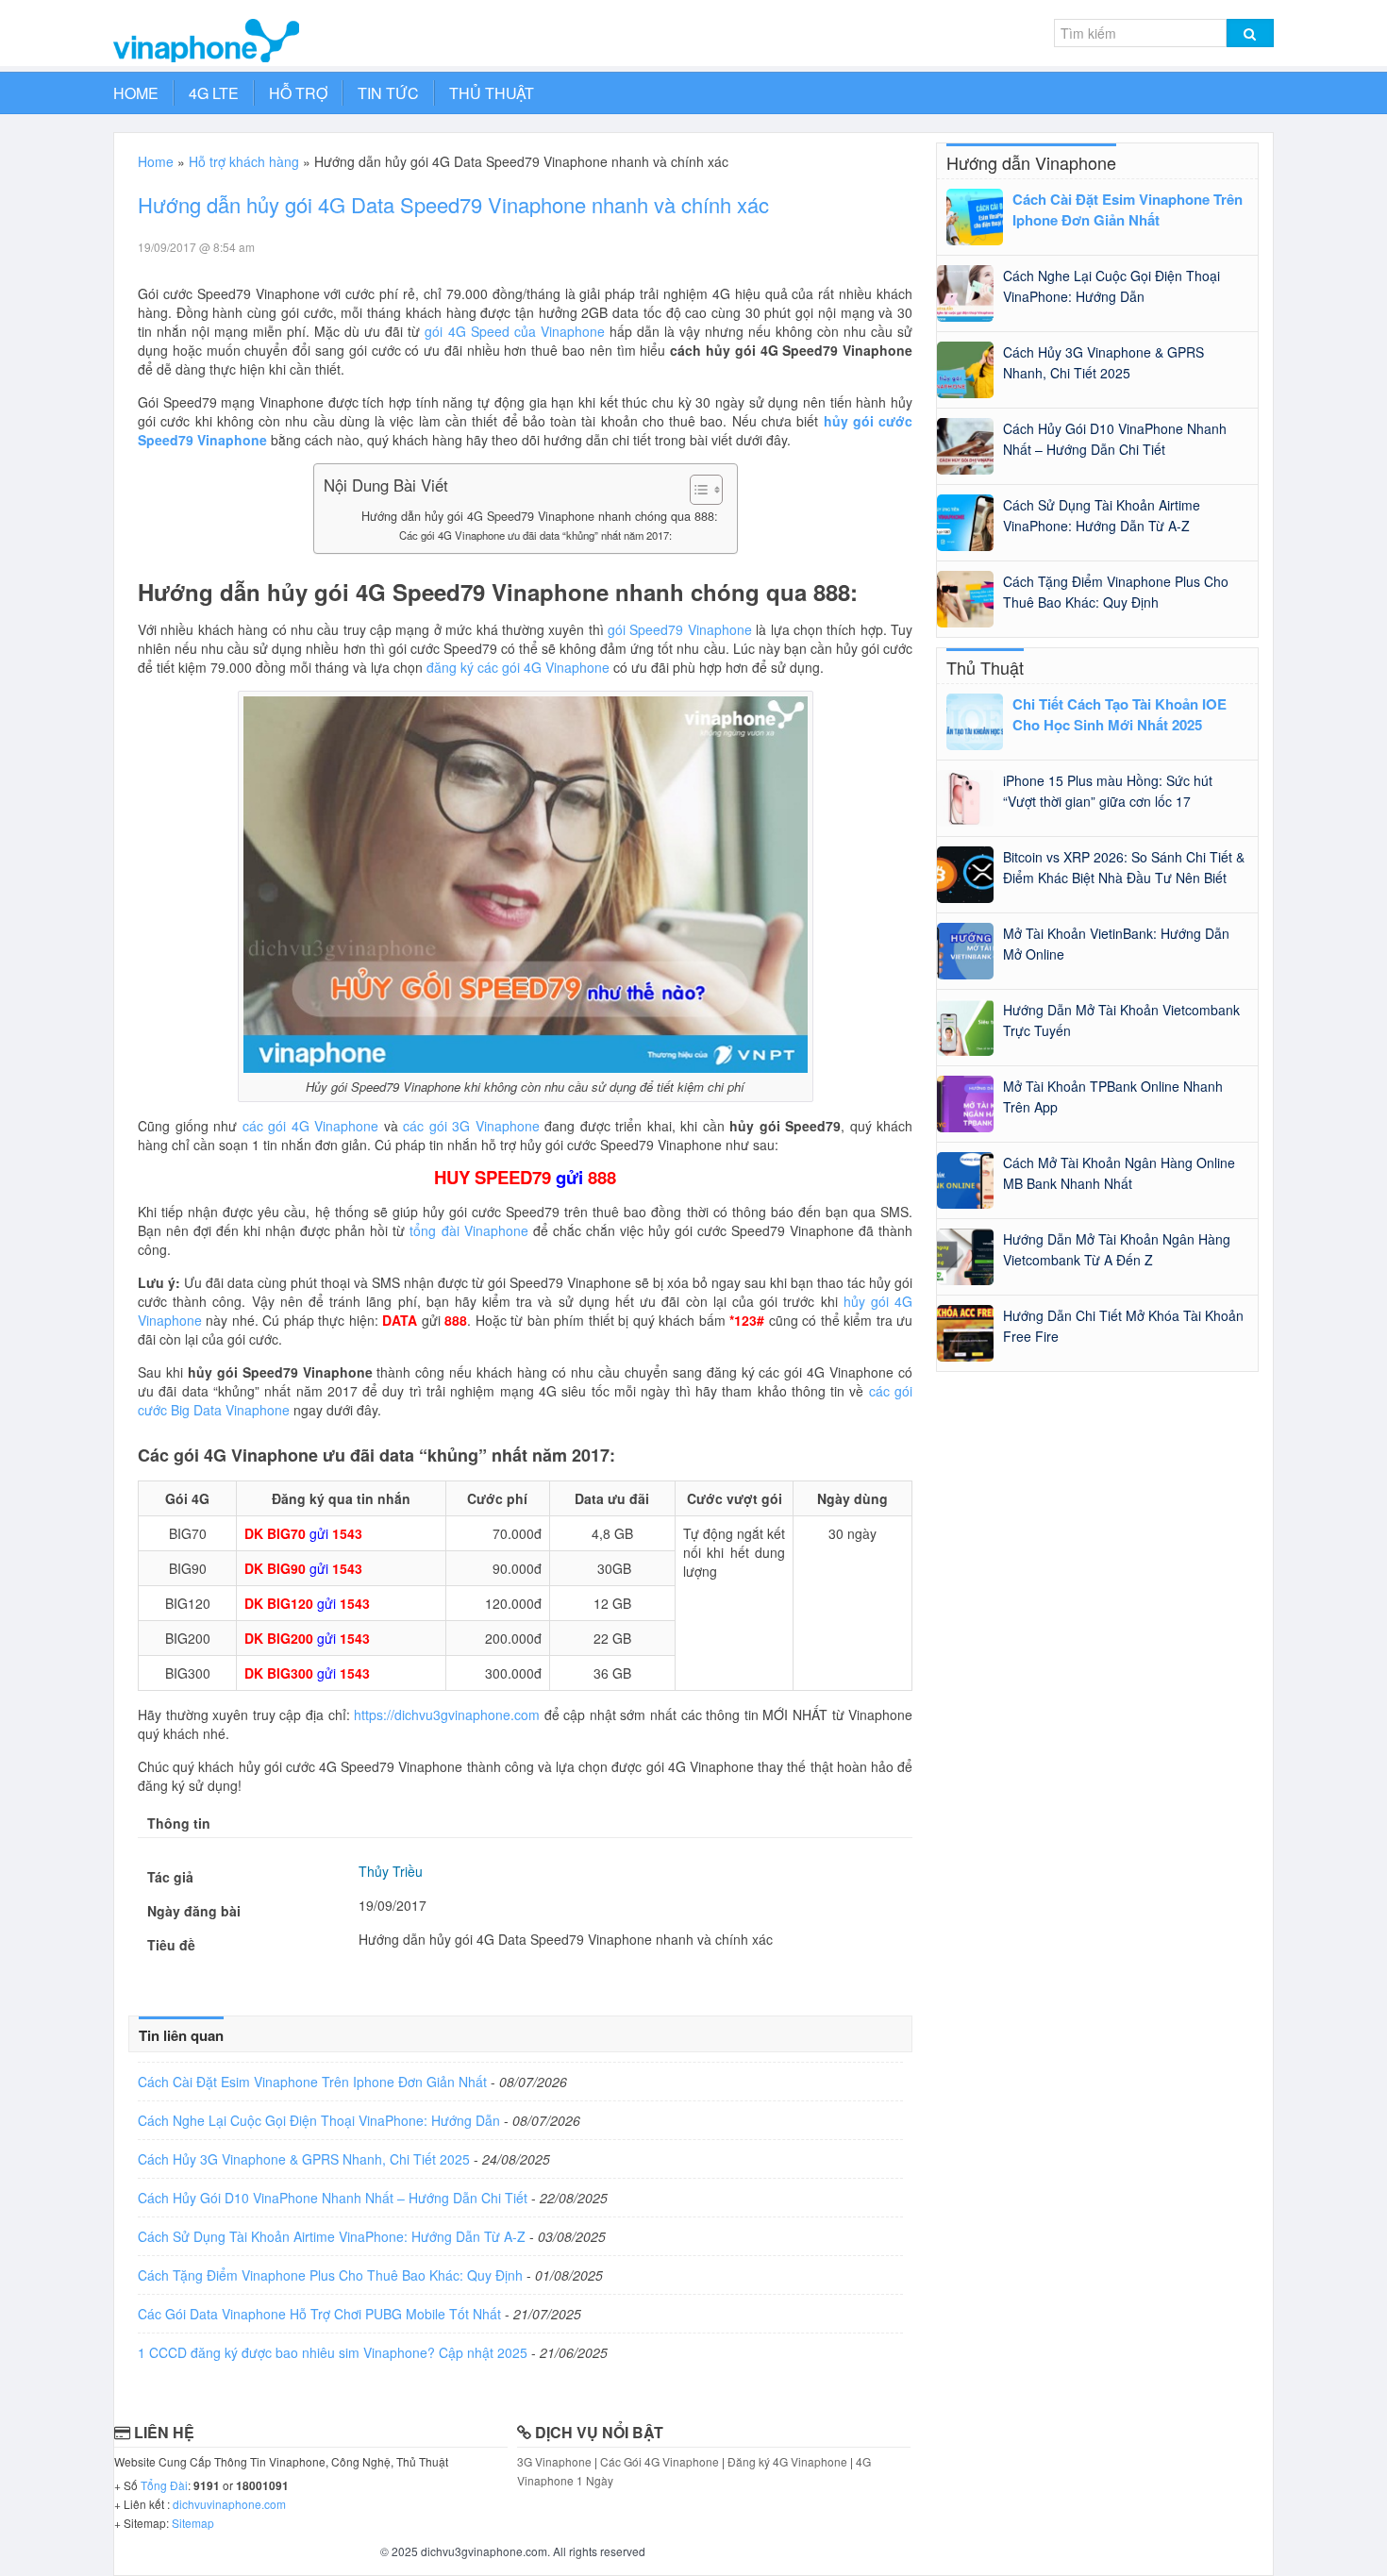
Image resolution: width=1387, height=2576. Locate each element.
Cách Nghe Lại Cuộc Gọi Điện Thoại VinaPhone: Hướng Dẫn (321, 2120)
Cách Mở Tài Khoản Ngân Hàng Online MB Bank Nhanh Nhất (1119, 1173)
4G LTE (214, 93)
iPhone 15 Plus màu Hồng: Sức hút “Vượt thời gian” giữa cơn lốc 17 (1108, 791)
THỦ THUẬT (492, 93)
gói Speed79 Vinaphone (680, 629)
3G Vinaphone (554, 2461)
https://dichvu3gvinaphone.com (447, 1715)
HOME (136, 93)
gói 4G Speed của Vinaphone (514, 331)
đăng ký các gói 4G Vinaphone (518, 667)
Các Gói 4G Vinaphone (660, 2461)
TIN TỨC (388, 93)
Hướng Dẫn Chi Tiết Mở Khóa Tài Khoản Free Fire (1123, 1326)
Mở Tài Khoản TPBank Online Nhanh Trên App (1113, 1096)
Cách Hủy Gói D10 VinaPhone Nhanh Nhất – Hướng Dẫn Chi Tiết (334, 2198)
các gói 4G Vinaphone (311, 1126)
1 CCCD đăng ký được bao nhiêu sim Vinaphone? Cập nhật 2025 (334, 2352)
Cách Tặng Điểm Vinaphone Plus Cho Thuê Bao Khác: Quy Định (332, 2275)
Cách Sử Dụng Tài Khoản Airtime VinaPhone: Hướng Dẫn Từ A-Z (334, 2236)
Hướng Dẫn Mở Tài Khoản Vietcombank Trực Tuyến (1121, 1020)
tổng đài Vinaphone (468, 1230)
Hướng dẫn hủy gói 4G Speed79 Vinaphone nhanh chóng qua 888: (540, 516)
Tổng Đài (164, 2485)
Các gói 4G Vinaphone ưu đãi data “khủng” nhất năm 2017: (535, 535)
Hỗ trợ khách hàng (244, 161)
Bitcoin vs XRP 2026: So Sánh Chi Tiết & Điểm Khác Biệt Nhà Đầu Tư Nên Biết (1124, 867)
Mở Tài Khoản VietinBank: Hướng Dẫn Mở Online (1116, 944)
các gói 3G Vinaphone (471, 1126)
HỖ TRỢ (298, 93)
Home (156, 161)
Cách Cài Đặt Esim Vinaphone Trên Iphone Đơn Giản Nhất (314, 2082)
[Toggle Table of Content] (697, 490)
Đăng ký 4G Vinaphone (789, 2461)
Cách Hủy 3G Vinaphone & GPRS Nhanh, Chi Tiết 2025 (306, 2159)
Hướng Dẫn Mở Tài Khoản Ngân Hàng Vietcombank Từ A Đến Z (1117, 1249)
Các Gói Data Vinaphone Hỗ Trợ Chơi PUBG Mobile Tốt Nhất (321, 2314)
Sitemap (193, 2523)
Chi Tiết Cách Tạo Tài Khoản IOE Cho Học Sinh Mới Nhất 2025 (1120, 714)
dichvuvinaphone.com (229, 2504)
